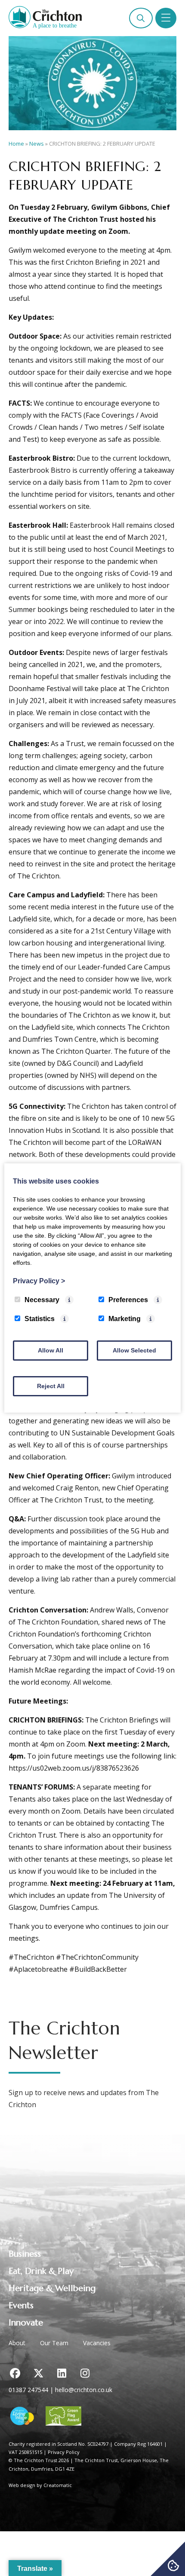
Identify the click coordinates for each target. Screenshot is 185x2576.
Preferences (128, 1300)
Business (25, 2254)
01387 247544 (28, 2390)
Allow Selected (134, 1350)
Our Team (54, 2343)
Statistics (40, 1319)
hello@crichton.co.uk (84, 2390)
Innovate (26, 2323)
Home (16, 144)
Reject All (51, 1386)
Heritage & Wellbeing (52, 2288)
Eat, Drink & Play (41, 2271)
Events (21, 2305)
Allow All (51, 1350)
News (37, 144)
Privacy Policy (64, 2452)
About (17, 2343)
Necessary (42, 1300)
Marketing (125, 1319)
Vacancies (97, 2343)
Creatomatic (58, 2485)
